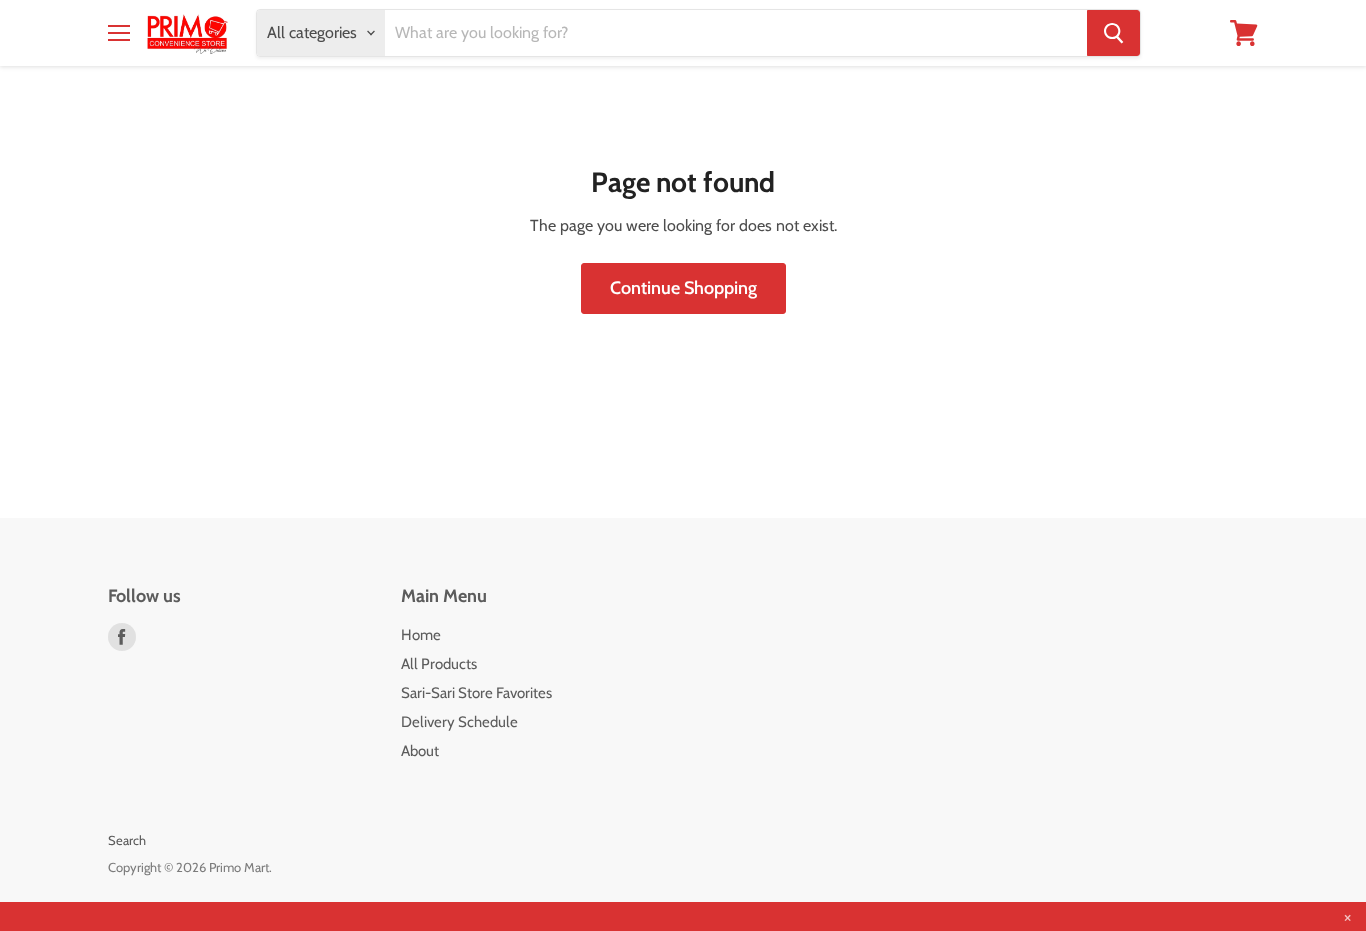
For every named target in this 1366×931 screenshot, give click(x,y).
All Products (439, 664)
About (420, 751)
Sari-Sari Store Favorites (476, 693)
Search (127, 840)
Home (421, 635)
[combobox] (736, 33)
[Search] (1113, 33)
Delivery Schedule (459, 722)
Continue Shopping (683, 288)
